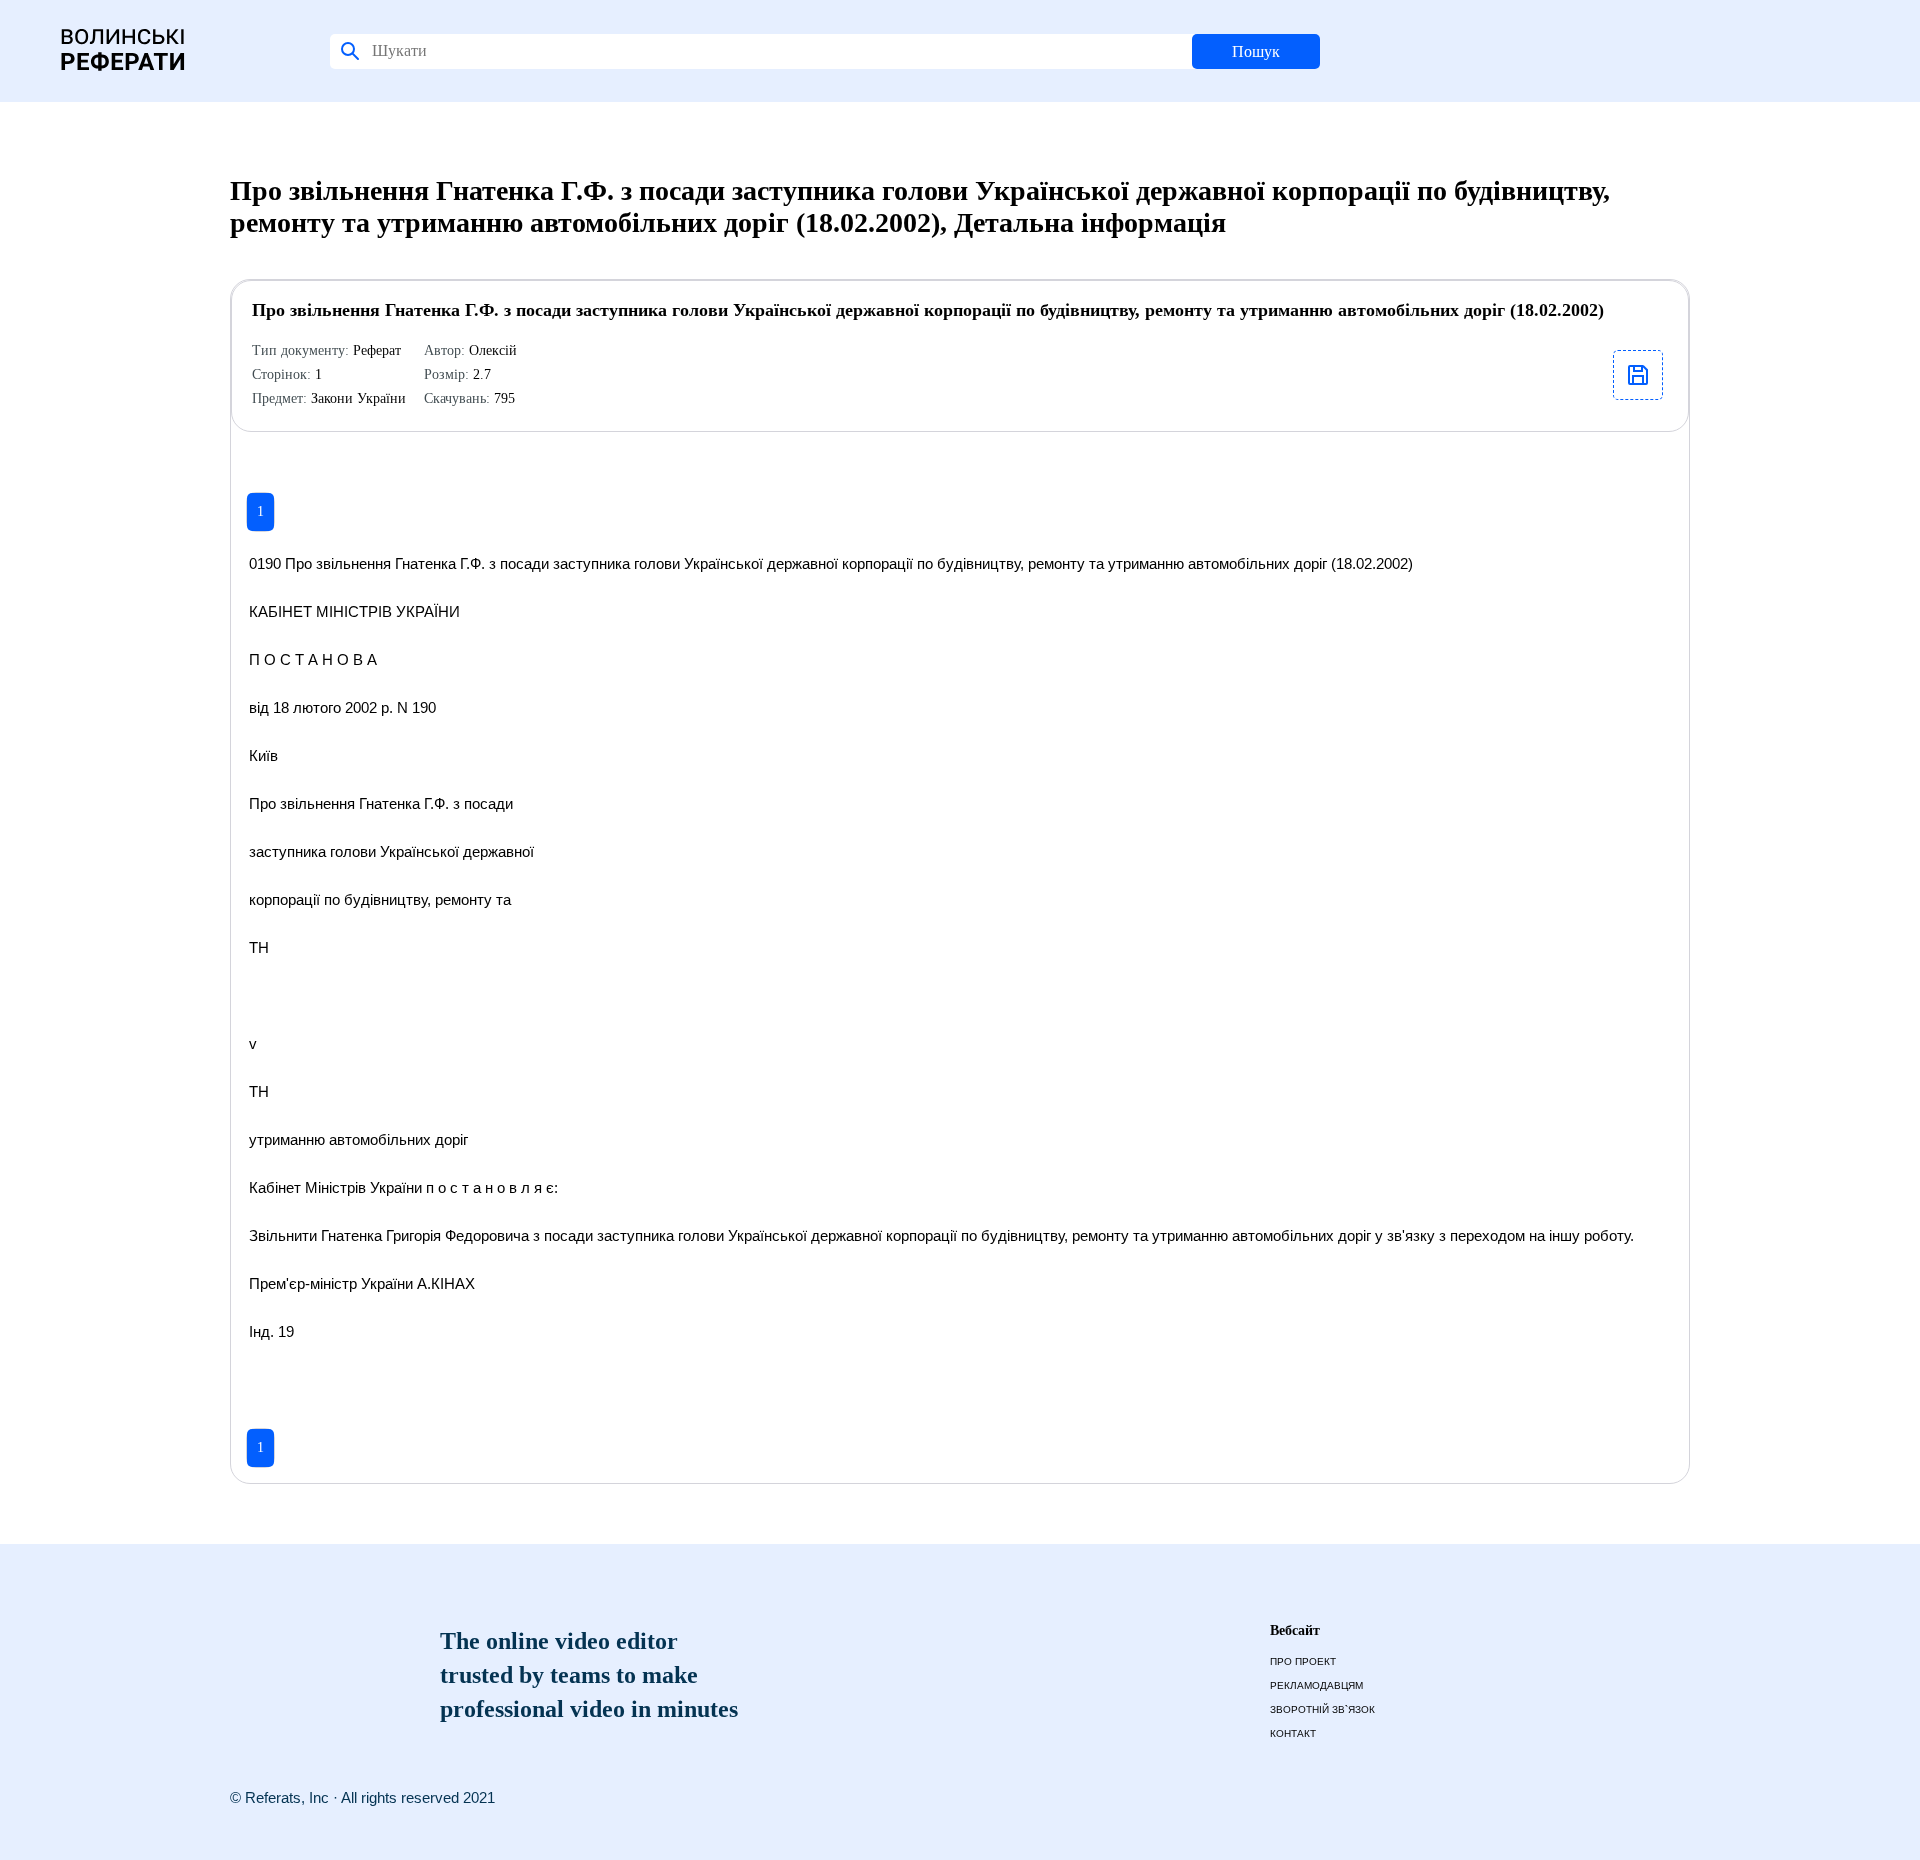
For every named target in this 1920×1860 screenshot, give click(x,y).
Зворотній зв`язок (1322, 1709)
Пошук (1256, 51)
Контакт (1293, 1733)
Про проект (1303, 1661)
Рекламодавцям (1316, 1685)
